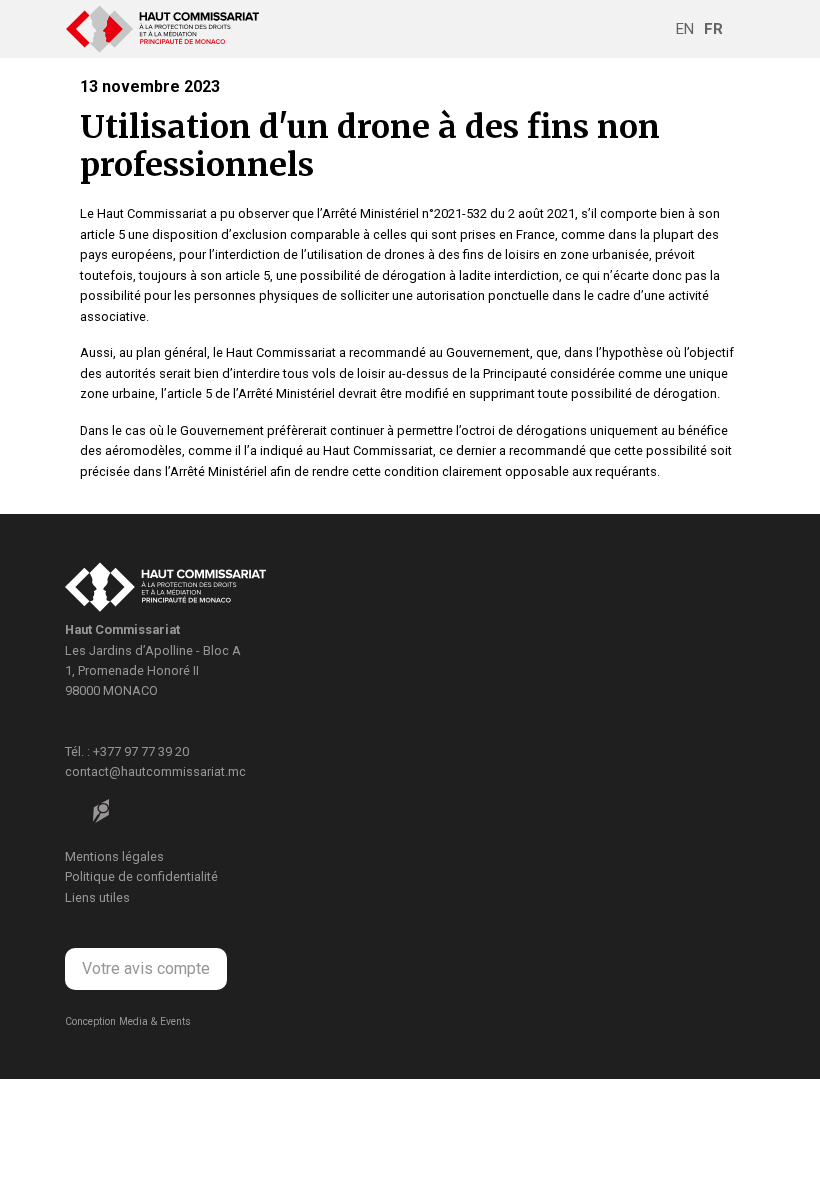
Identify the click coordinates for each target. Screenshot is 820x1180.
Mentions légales (114, 856)
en (685, 29)
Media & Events (155, 1021)
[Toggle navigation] (741, 29)
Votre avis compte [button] (146, 968)
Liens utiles (97, 897)
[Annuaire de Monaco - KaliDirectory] (101, 811)
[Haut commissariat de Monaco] (165, 589)
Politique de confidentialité (141, 876)
